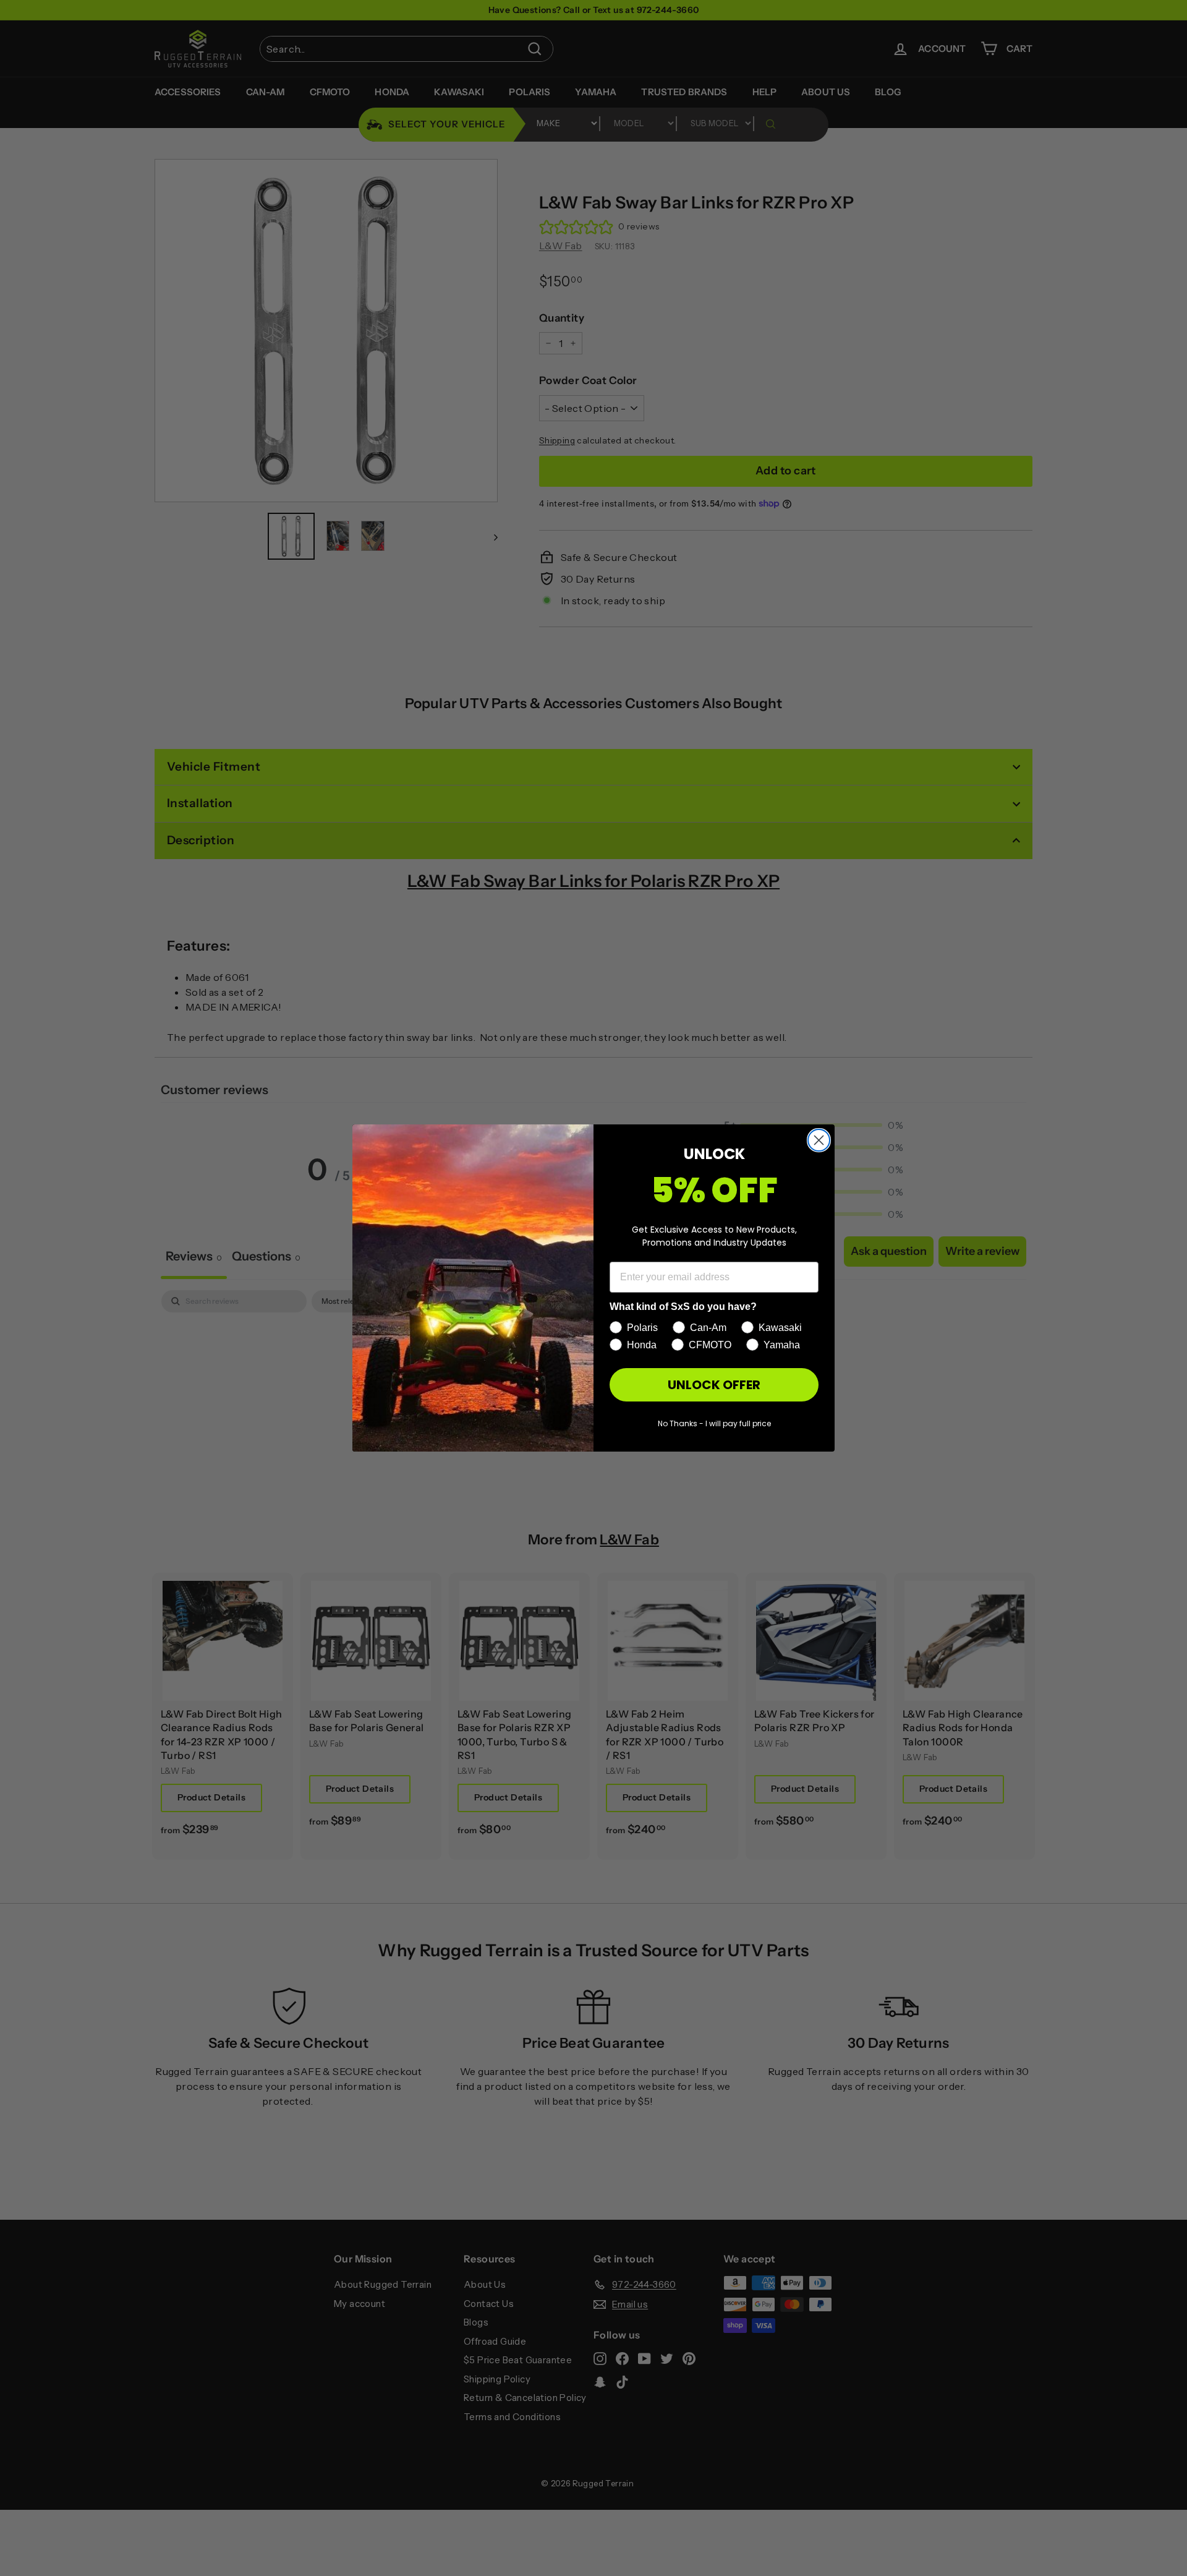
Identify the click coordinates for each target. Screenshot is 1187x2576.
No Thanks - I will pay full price (714, 1423)
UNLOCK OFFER (714, 1385)
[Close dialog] (819, 1140)
